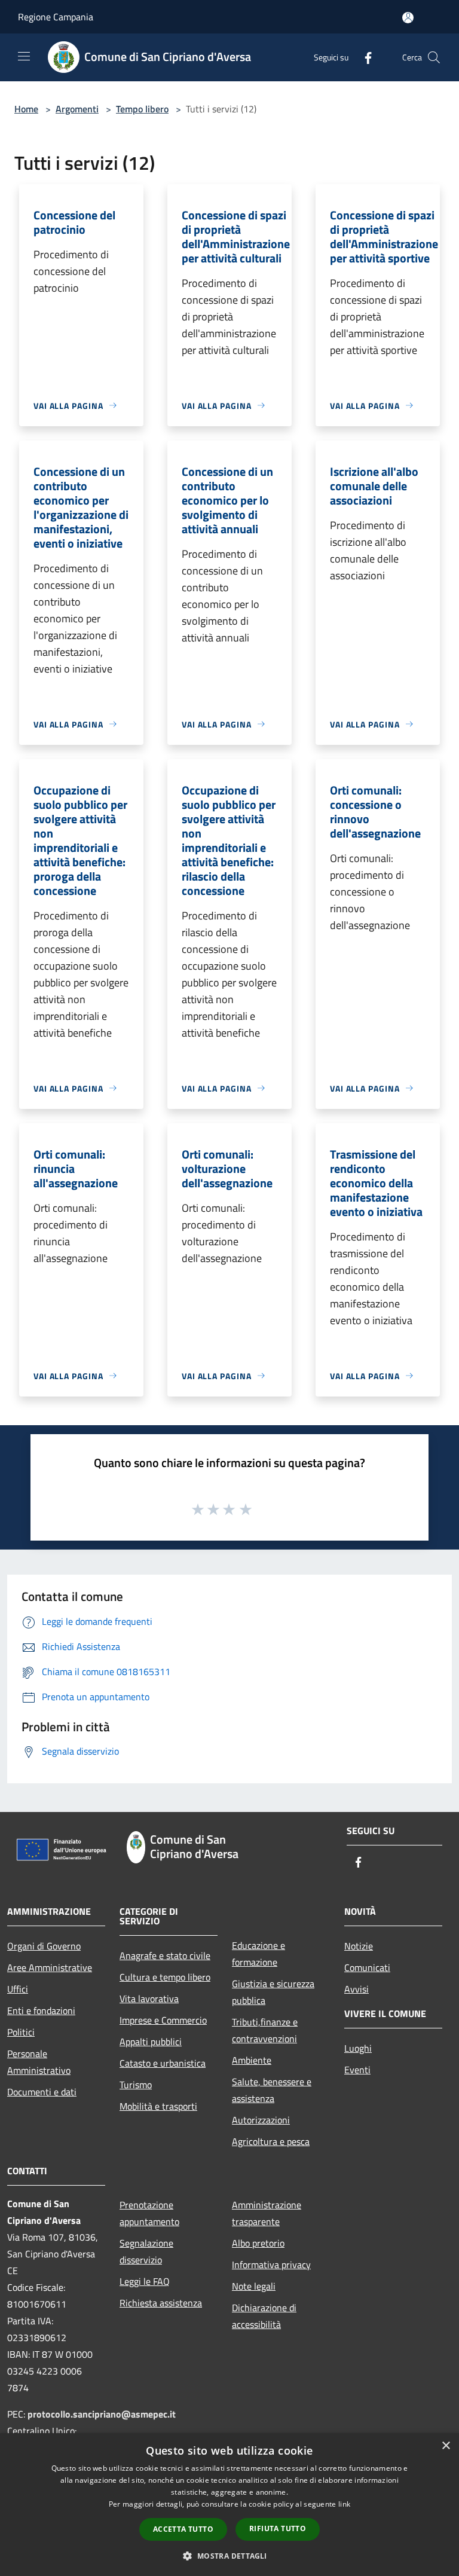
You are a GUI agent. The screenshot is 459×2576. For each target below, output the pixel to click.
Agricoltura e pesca (271, 2141)
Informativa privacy (271, 2265)
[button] (229, 2556)
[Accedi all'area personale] (408, 18)
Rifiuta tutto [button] (278, 2528)
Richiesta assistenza (161, 2303)
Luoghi (358, 2048)
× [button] (446, 2446)
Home (26, 109)
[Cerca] (434, 57)
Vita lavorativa (149, 1999)
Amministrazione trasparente (267, 2213)
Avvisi (357, 1989)
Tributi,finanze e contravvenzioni (265, 2030)
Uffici (18, 1989)
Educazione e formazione (258, 1954)
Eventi (357, 2070)
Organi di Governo (44, 1946)
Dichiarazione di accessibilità (264, 2316)
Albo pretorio (258, 2243)
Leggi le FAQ (145, 2281)
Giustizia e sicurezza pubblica (273, 1992)
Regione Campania (56, 17)
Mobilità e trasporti (158, 2106)
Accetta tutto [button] (183, 2529)
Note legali (254, 2286)
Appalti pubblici (151, 2042)
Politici (21, 2032)
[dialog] (229, 2505)
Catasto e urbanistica (163, 2063)
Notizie (359, 1946)
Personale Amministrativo (39, 2062)
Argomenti (77, 109)
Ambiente (252, 2060)
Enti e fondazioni (41, 2010)
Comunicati (367, 1967)
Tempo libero (142, 109)
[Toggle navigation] (24, 56)
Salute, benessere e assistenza (272, 2090)
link (344, 2504)
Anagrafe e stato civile (165, 1955)
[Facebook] (363, 57)
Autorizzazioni (261, 2120)
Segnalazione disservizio (146, 2251)
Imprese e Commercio (163, 2020)
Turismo (136, 2085)
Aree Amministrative (50, 1967)
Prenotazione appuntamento (149, 2213)
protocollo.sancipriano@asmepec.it (102, 2414)
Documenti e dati (42, 2092)
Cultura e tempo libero (165, 1977)
